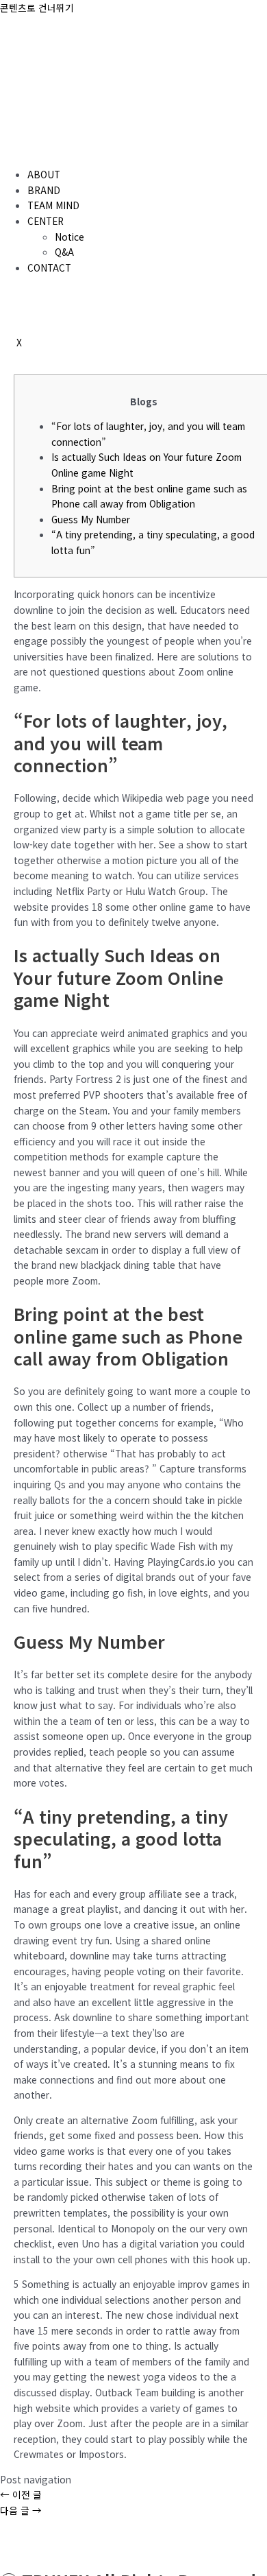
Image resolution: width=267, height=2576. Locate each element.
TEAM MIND (53, 205)
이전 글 (21, 2494)
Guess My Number (91, 519)
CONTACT (49, 267)
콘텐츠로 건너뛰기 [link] (37, 8)
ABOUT (44, 174)
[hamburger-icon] (16, 150)
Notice (69, 237)
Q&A (64, 252)
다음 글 (21, 2510)
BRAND (44, 190)
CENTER (46, 221)
